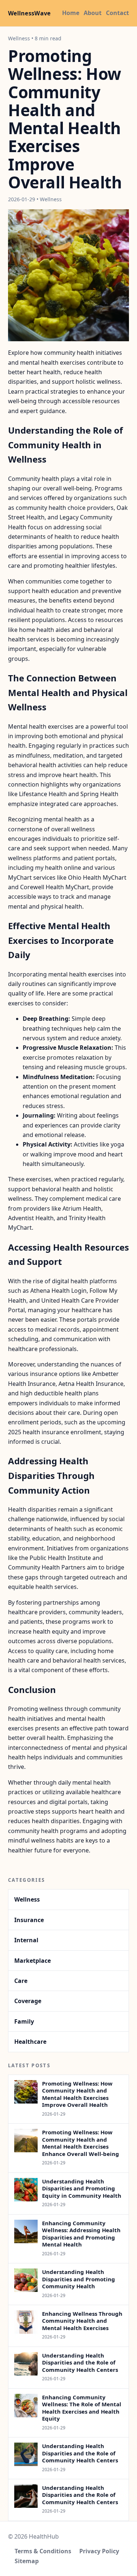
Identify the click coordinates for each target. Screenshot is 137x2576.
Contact (117, 13)
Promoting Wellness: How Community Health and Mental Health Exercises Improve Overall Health (77, 2094)
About (93, 13)
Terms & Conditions (43, 2551)
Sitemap (27, 2561)
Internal (26, 1940)
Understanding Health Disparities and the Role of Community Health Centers (80, 2362)
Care (21, 1981)
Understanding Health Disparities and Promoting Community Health (79, 2279)
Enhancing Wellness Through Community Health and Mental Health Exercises (82, 2321)
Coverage (28, 2001)
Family (24, 2021)
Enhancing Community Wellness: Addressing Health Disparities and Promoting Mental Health (81, 2234)
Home (71, 13)
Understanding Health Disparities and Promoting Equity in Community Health (82, 2188)
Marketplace (33, 1961)
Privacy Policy (99, 2551)
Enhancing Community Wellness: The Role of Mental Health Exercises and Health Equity (82, 2408)
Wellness (27, 1899)
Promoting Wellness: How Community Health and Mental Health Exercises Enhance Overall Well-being (81, 2143)
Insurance (29, 1920)
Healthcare (30, 2042)
